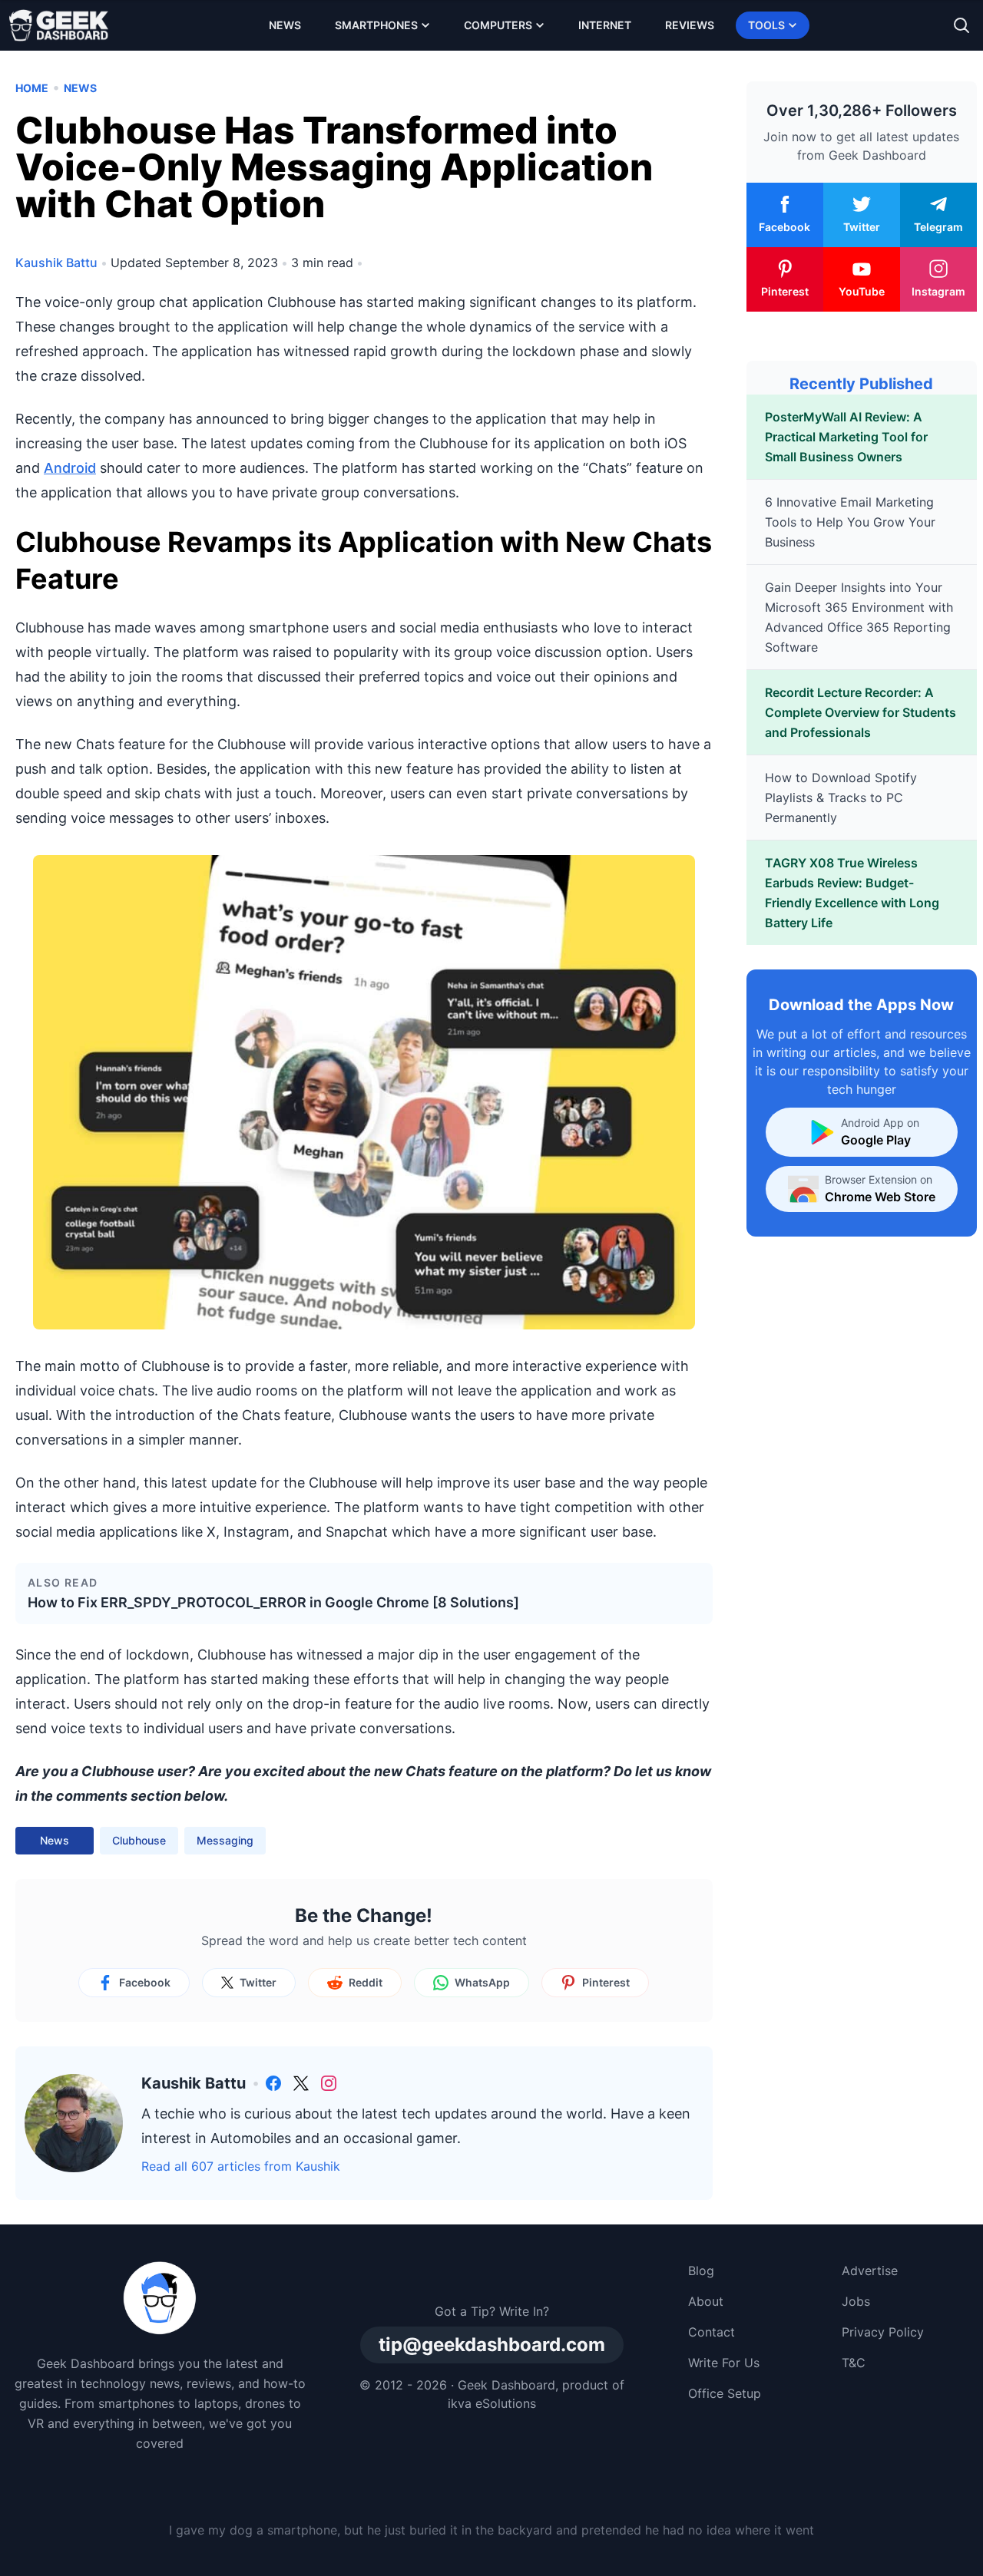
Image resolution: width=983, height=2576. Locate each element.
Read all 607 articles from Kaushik (241, 2166)
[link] (273, 2083)
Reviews (690, 25)
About (706, 2301)
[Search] (961, 25)
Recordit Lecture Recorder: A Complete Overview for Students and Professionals (861, 712)
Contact (712, 2332)
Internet (605, 25)
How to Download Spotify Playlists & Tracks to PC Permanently (841, 798)
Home (32, 88)
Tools (766, 25)
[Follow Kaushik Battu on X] (301, 2083)
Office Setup (725, 2393)
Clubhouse (139, 1840)
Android (70, 468)
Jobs (856, 2301)
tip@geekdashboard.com (492, 2345)
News (285, 25)
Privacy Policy (883, 2332)
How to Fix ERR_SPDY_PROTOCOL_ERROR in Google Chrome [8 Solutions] (273, 1602)
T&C (854, 2363)
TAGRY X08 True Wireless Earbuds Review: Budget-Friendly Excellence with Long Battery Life (852, 893)
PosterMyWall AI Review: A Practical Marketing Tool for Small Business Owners (846, 437)
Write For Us (724, 2363)
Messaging (225, 1840)
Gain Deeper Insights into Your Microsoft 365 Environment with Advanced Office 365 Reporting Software (859, 617)
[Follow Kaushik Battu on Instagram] (329, 2083)
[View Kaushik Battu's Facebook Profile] (273, 2083)
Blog (701, 2271)
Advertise (870, 2271)
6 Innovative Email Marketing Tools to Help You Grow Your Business (850, 522)
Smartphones (376, 25)
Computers (498, 25)
